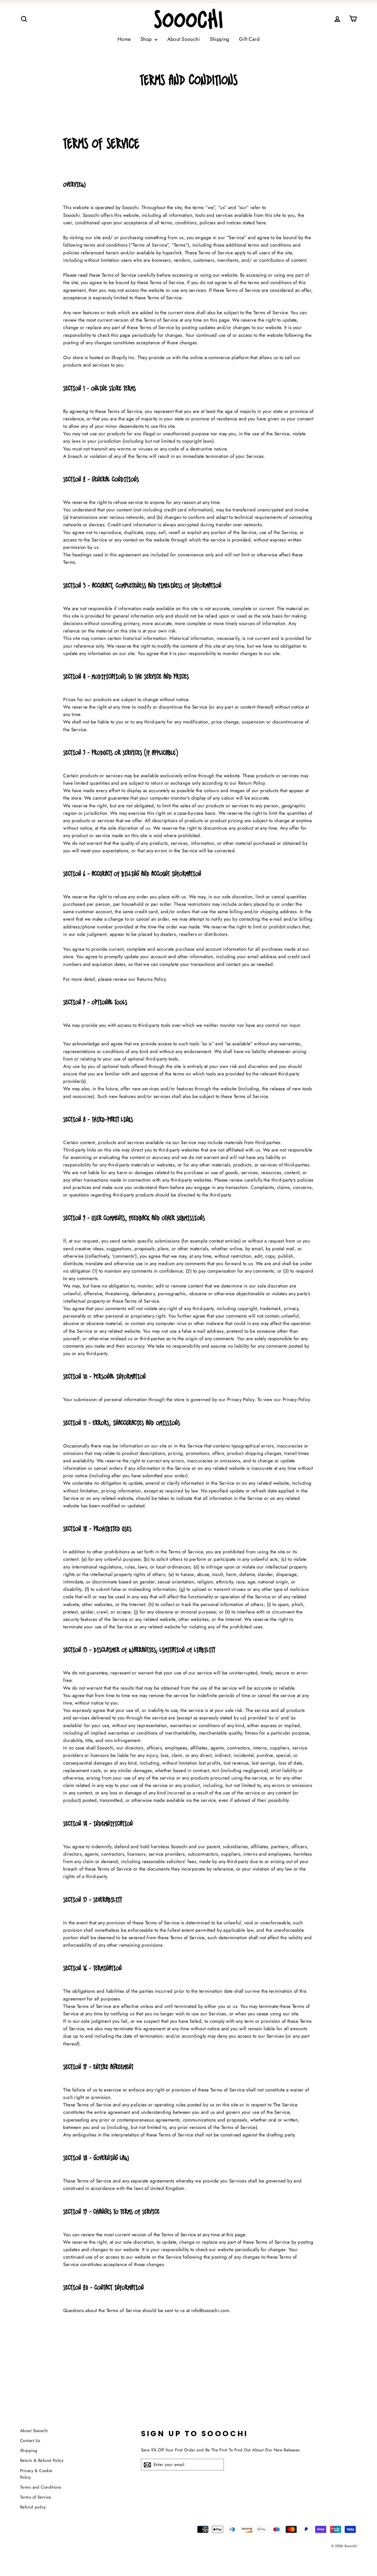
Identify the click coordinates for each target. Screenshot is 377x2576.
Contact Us (30, 2441)
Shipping (220, 39)
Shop (147, 39)
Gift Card (249, 39)
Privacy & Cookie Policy (36, 2474)
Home (124, 39)
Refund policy (33, 2507)
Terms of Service (36, 2497)
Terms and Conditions (41, 2487)
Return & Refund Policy (42, 2460)
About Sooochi (184, 39)
